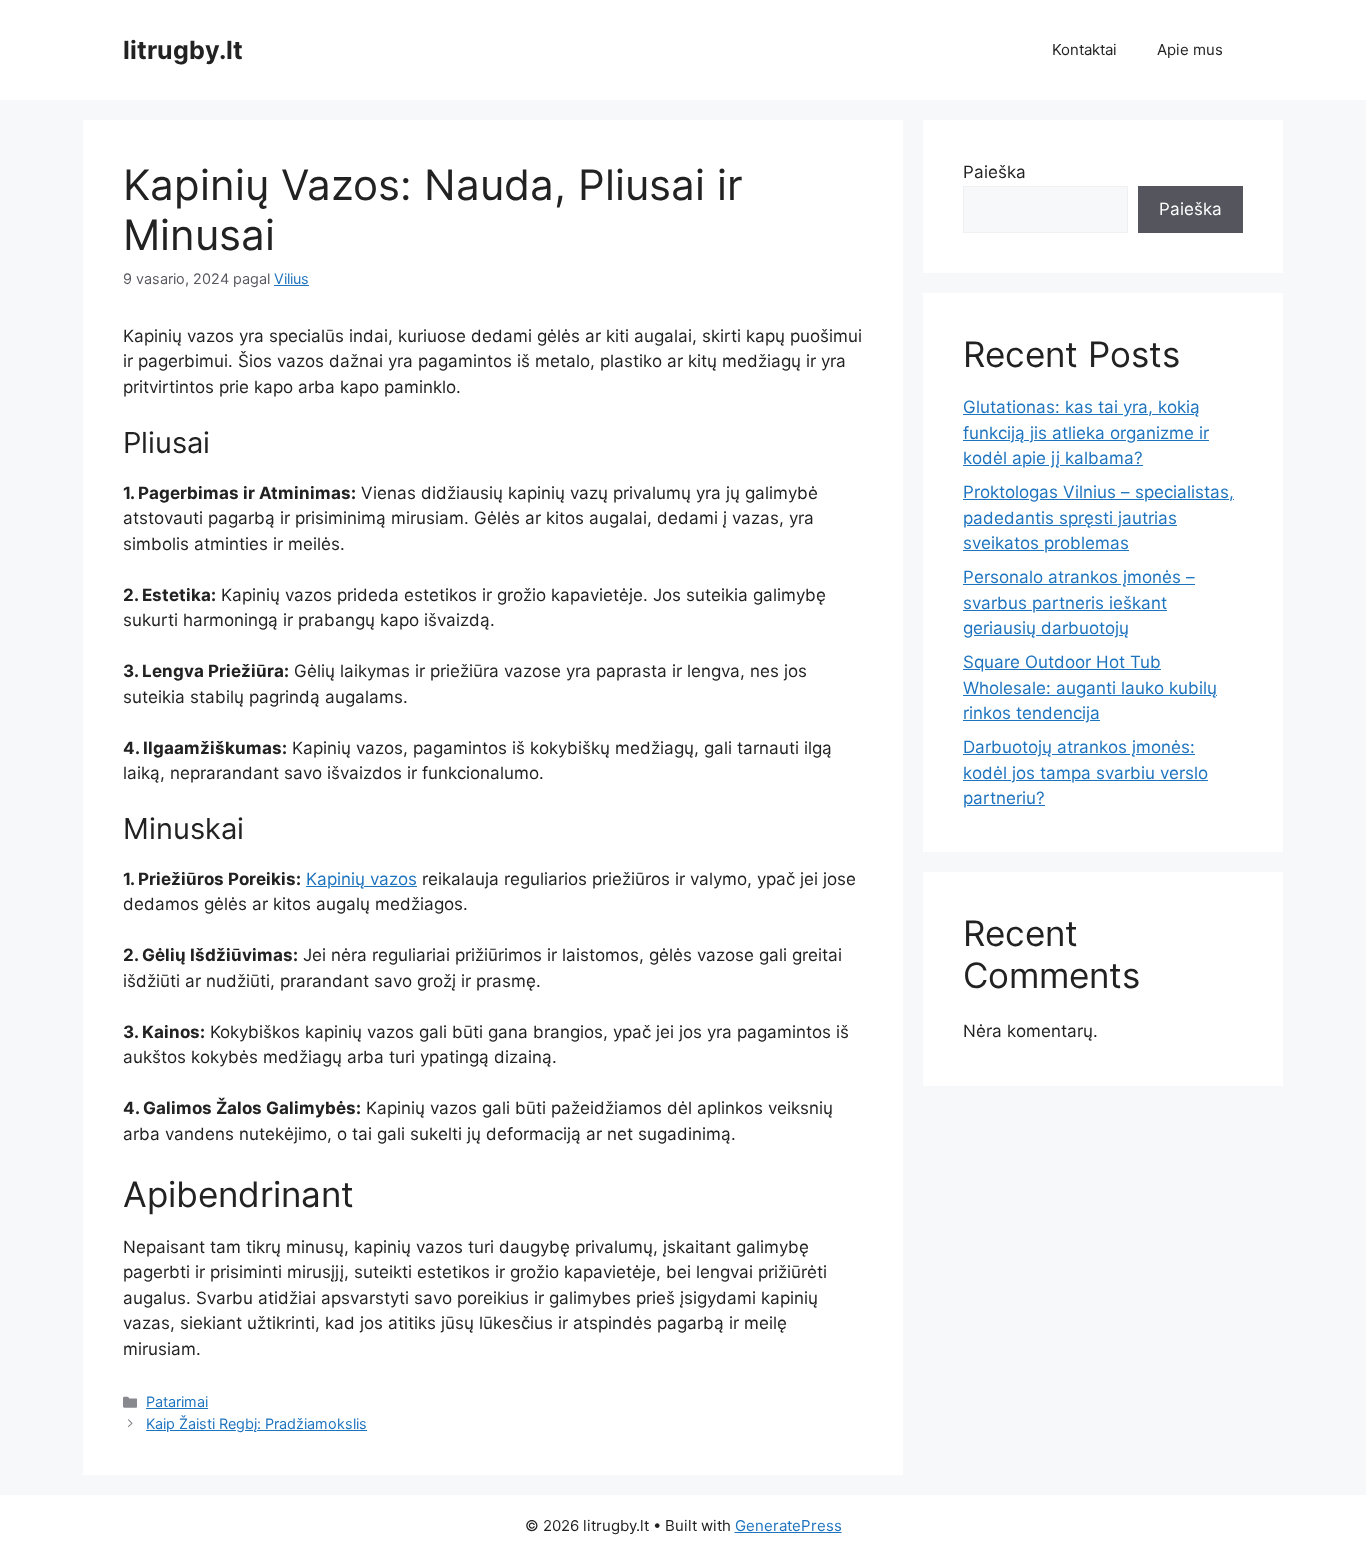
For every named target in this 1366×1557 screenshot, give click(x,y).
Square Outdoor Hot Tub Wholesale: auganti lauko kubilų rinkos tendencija (1090, 687)
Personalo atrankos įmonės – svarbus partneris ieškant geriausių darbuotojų (1079, 602)
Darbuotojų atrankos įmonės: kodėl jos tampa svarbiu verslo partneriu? (1085, 772)
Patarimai (177, 1401)
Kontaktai (1084, 49)
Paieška (994, 172)
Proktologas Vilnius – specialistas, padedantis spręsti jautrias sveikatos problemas (1098, 517)
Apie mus (1190, 49)
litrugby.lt (183, 50)
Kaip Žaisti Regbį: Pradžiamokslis (256, 1423)
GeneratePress (788, 1525)
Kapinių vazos (361, 879)
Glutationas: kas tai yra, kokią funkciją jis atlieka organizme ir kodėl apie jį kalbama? (1086, 432)
